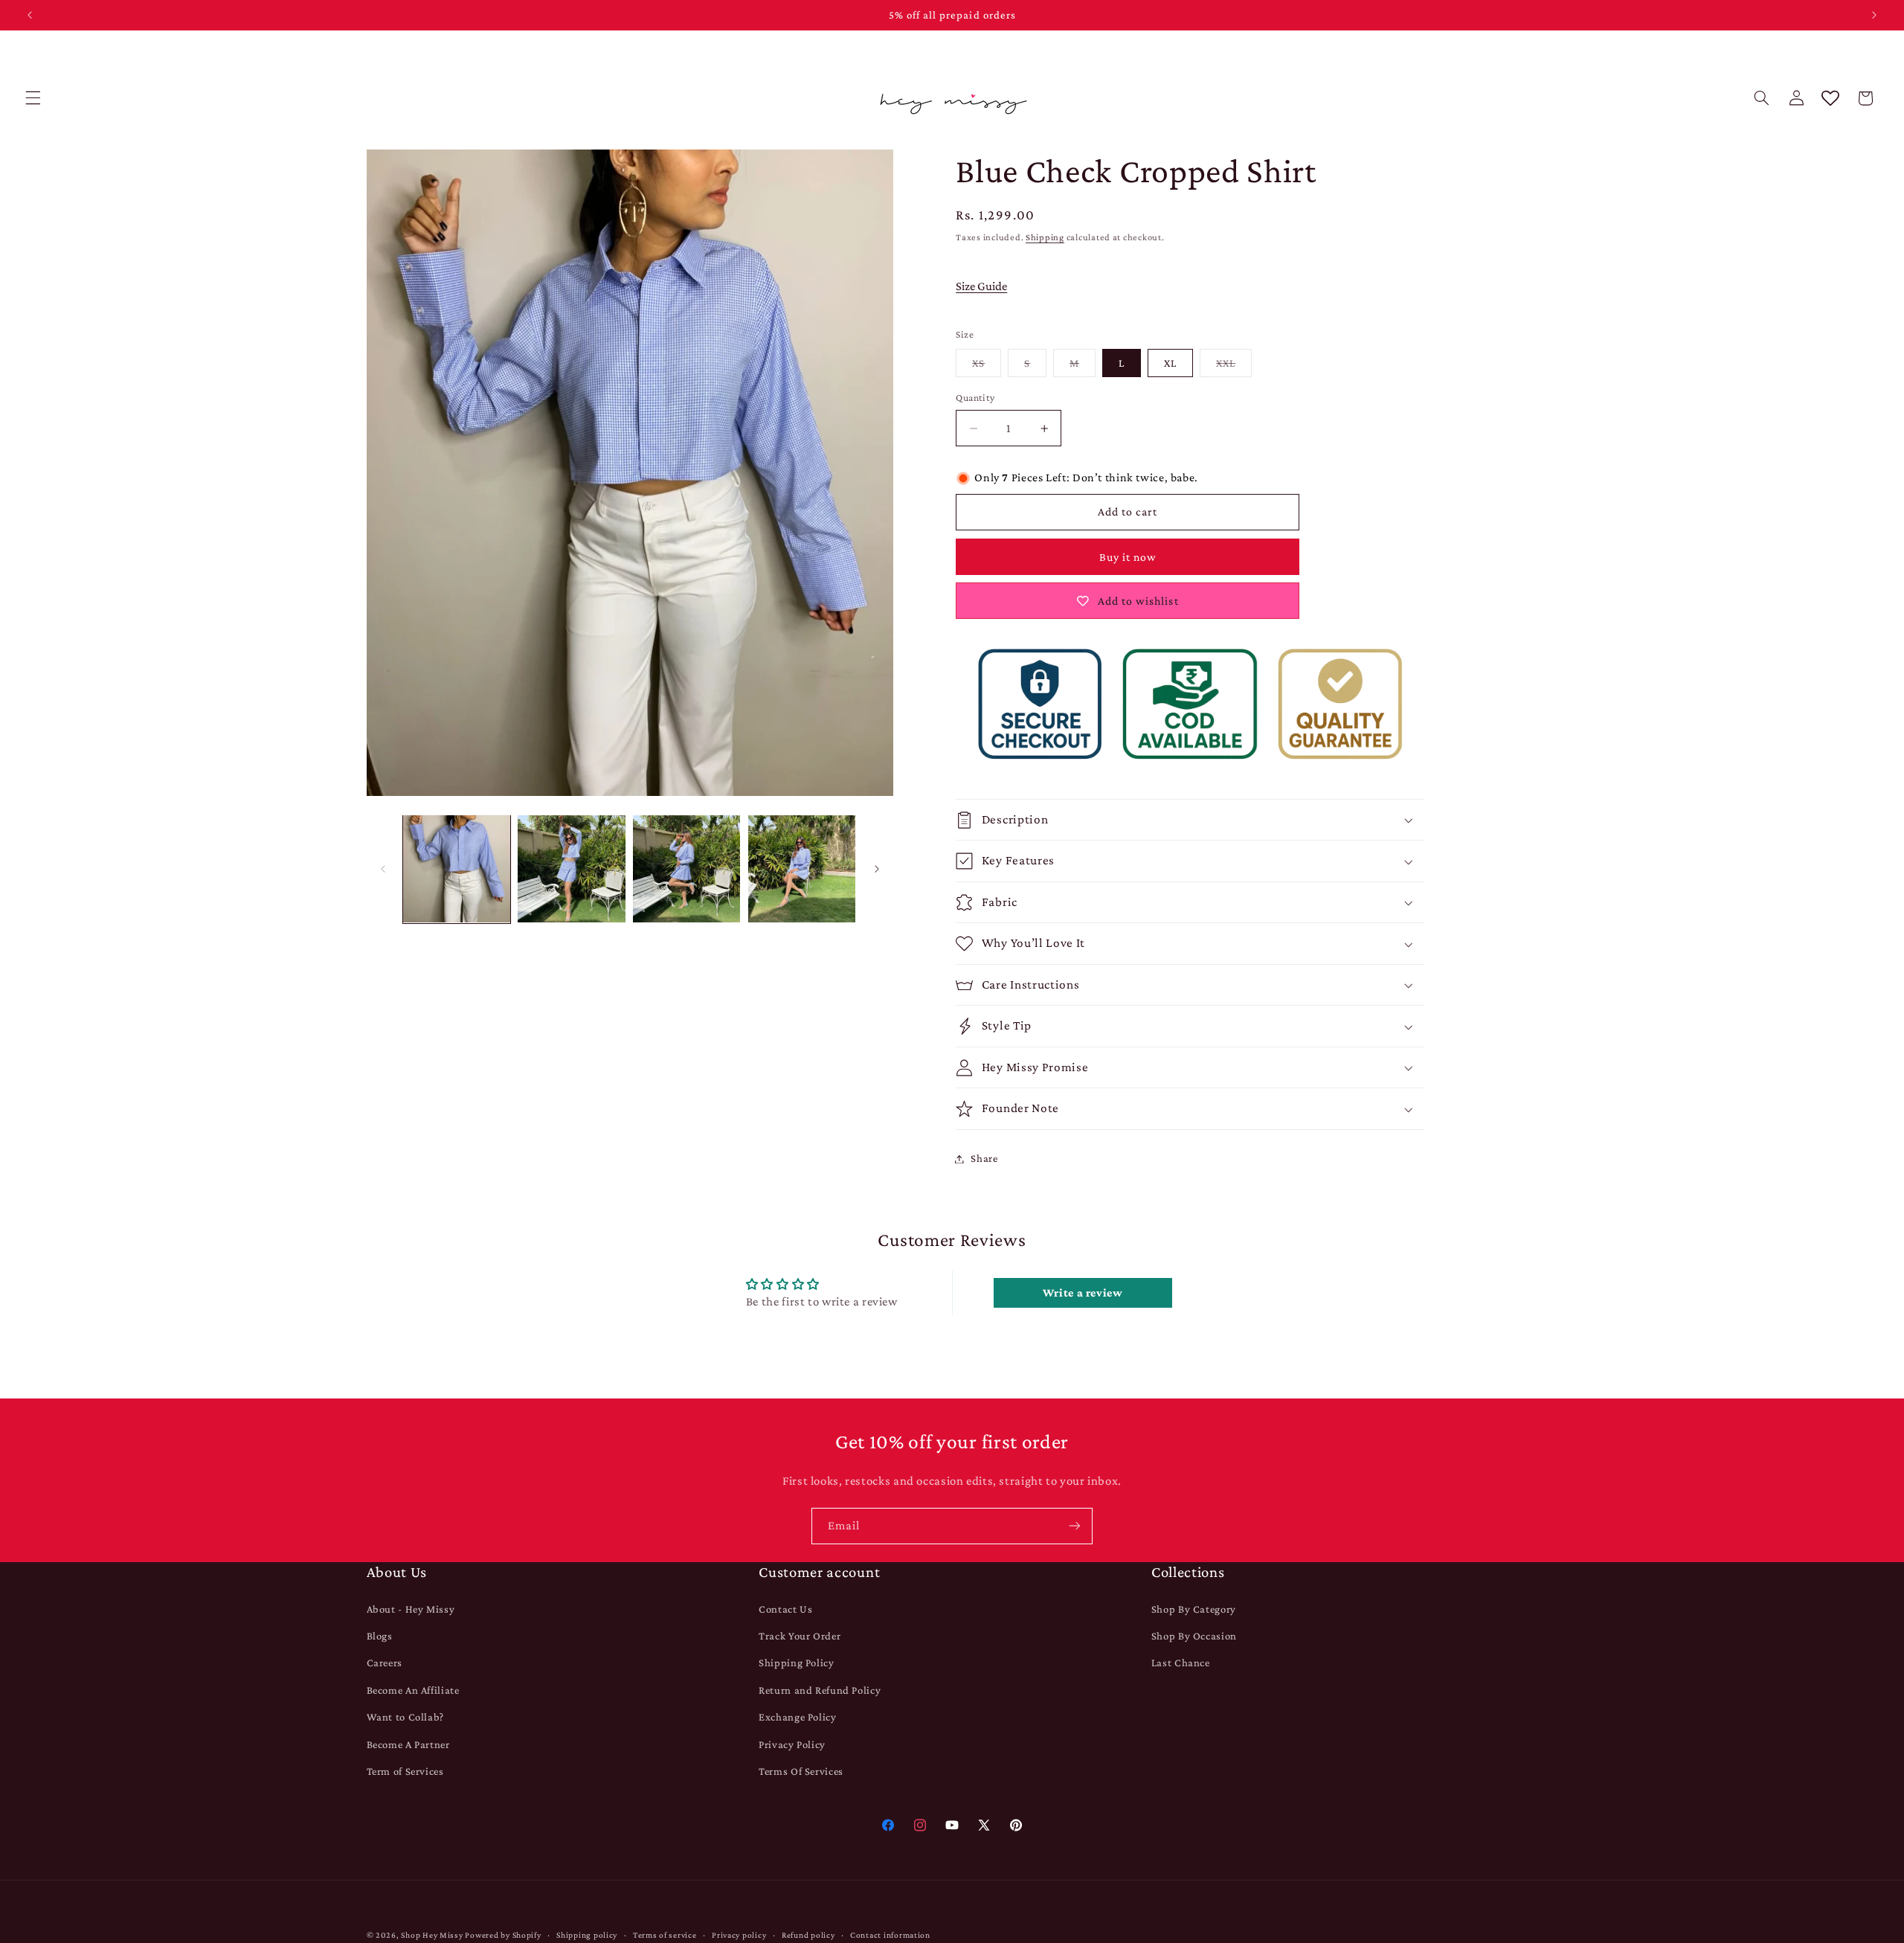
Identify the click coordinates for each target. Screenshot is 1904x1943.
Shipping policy (587, 1935)
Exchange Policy (797, 1717)
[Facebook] (888, 1825)
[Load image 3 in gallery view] (686, 869)
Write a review (1083, 1292)
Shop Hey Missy (432, 1935)
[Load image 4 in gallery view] (802, 869)
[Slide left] (383, 869)
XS (987, 367)
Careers (385, 1663)
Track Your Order (800, 1636)
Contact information (890, 1935)
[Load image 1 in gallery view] (457, 869)
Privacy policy (739, 1935)
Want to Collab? (405, 1717)
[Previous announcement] (30, 15)
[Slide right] (877, 869)
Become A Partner (408, 1744)
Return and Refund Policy (820, 1690)
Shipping (1045, 238)
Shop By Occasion (1194, 1636)
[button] (33, 98)
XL (1170, 363)
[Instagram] (920, 1825)
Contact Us (785, 1609)
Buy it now (1128, 557)
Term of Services (405, 1771)
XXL (1234, 367)
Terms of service (665, 1935)
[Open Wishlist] (1830, 98)
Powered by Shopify (503, 1935)
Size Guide (981, 287)
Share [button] (984, 1158)
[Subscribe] (1075, 1526)
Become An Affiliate (413, 1690)
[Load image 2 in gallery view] (571, 869)
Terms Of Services (801, 1771)
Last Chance (1181, 1663)
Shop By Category (1194, 1609)
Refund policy (808, 1935)
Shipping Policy (796, 1663)
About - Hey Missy (411, 1609)
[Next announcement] (1874, 15)
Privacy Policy (792, 1744)
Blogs (380, 1636)
